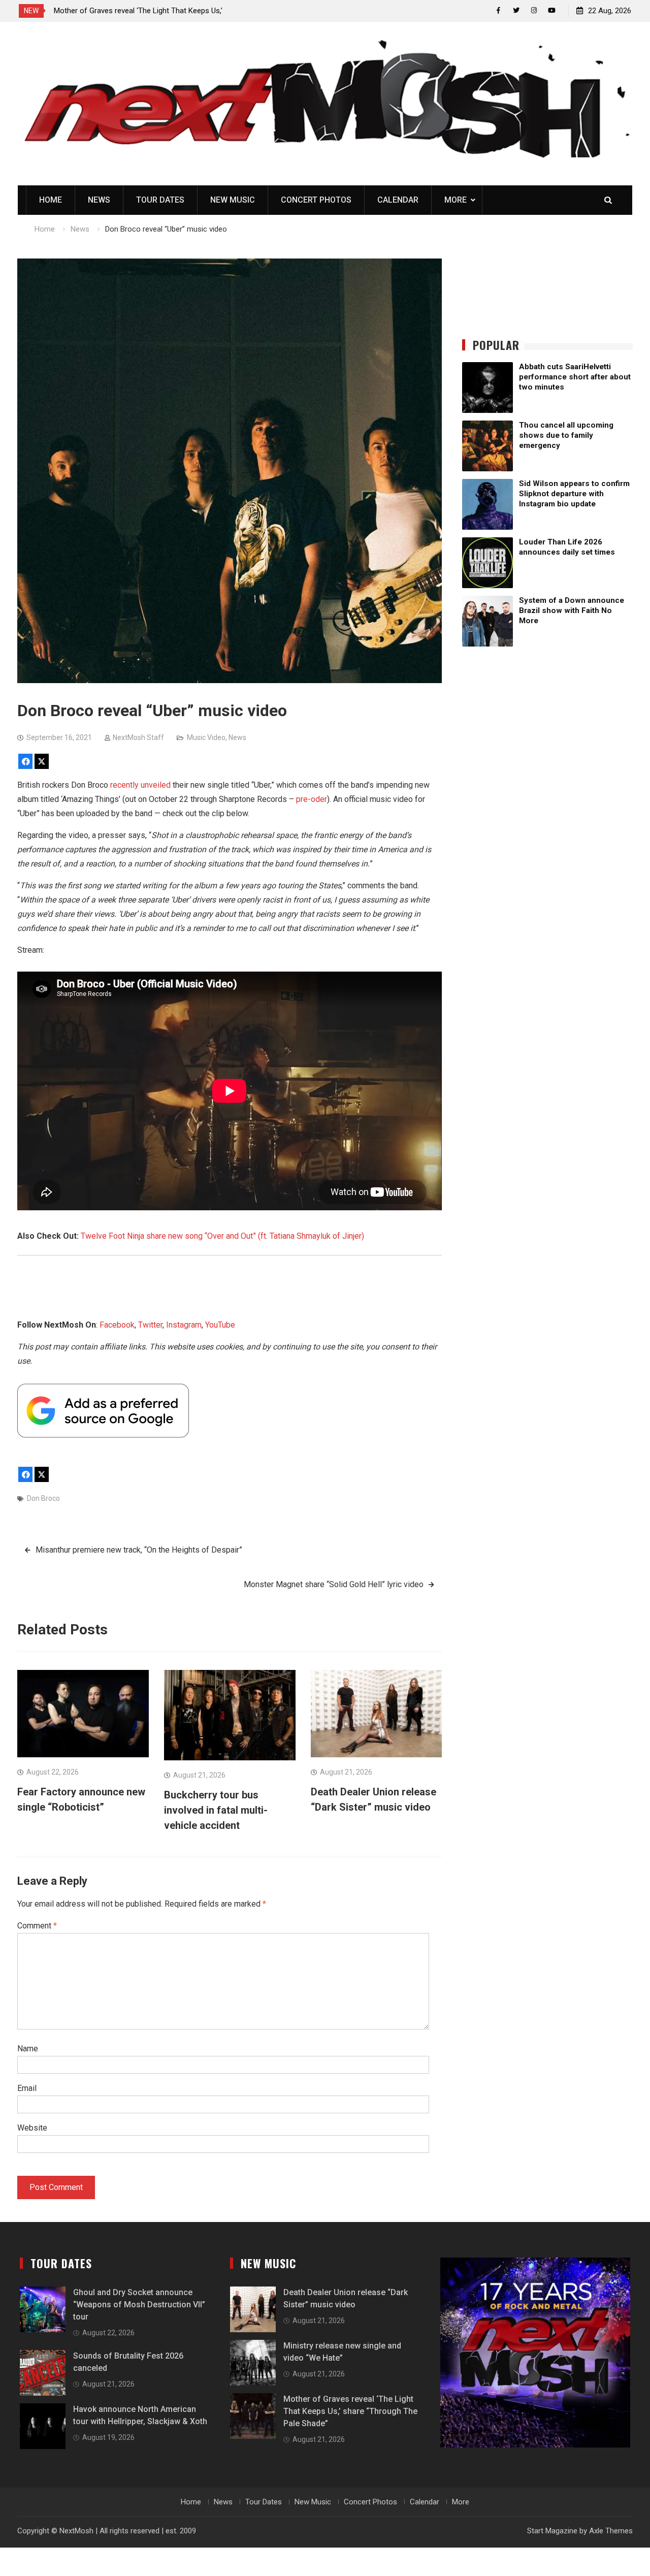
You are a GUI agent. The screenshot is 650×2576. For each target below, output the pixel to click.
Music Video (206, 737)
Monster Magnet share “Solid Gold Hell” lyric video (334, 1584)
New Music (233, 200)
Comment (37, 1926)
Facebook (117, 1325)
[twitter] (516, 10)
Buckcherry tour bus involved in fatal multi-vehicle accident (216, 1810)
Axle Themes (611, 2531)
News (99, 200)
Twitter (150, 1325)
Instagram (184, 1325)
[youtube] (552, 10)
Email (27, 2088)
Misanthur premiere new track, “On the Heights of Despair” (139, 1550)
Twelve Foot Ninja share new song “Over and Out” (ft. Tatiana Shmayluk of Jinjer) (222, 1236)
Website (32, 2128)
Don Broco (43, 1498)
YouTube (220, 1325)
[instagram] (534, 10)
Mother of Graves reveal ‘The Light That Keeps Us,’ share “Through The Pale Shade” (350, 2411)
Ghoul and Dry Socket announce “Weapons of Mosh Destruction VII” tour (139, 2305)
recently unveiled (140, 785)
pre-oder (312, 799)
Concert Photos (316, 200)
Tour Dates (160, 200)
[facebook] (498, 10)
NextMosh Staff (138, 737)
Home (51, 200)
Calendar (398, 200)
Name (28, 2049)
